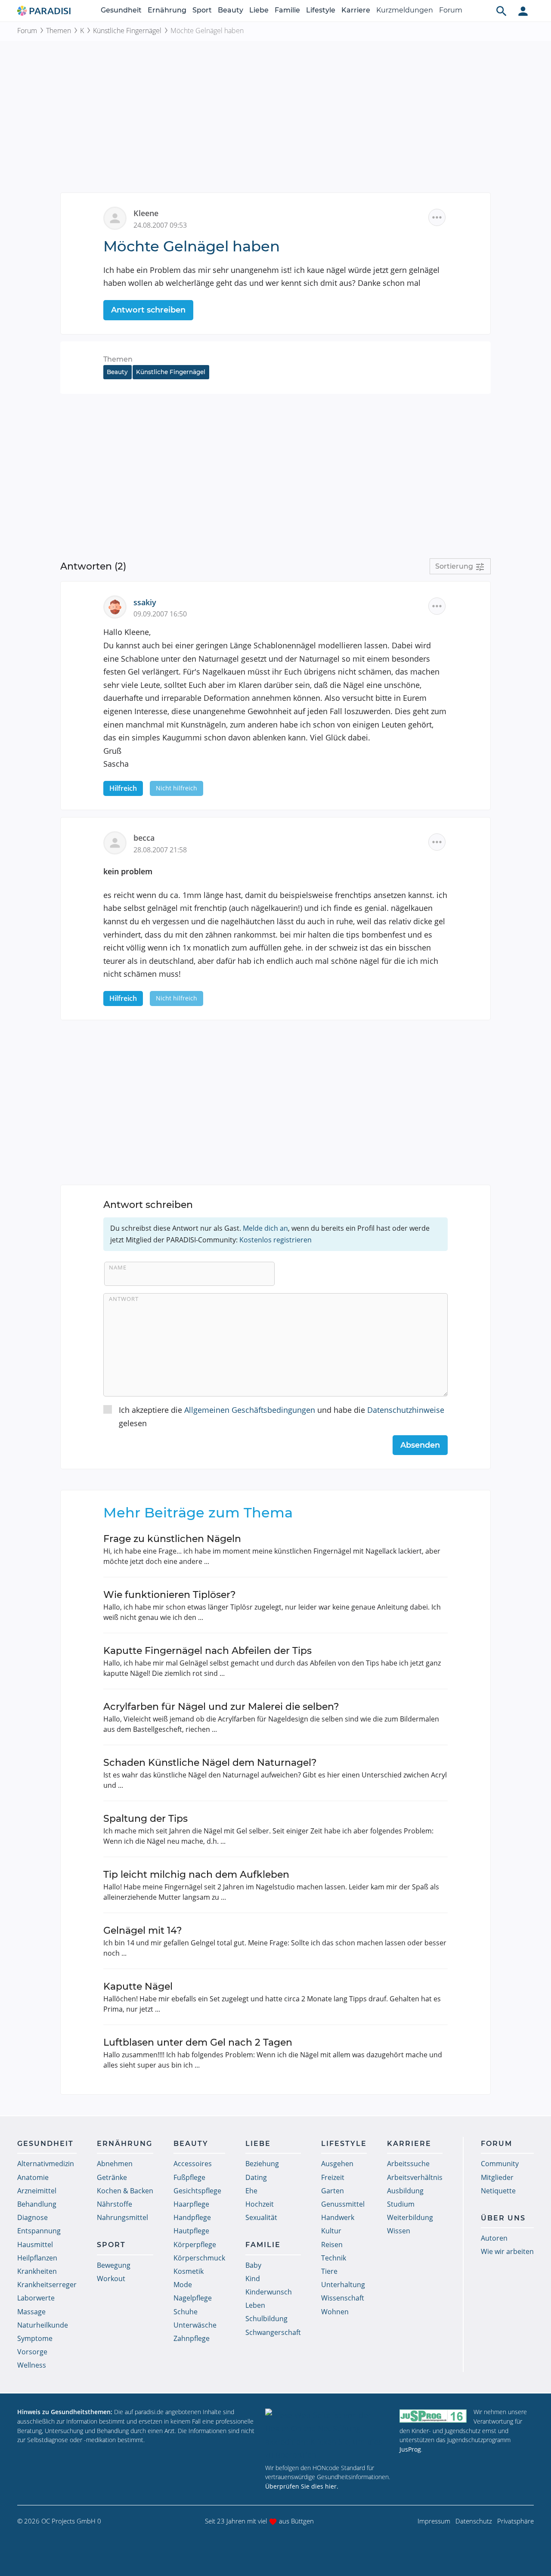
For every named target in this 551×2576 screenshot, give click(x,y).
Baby (253, 2265)
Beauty (231, 10)
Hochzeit (260, 2204)
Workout (111, 2279)
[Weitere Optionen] (437, 217)
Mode (183, 2285)
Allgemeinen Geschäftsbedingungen (250, 1410)
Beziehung (262, 2164)
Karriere (356, 10)
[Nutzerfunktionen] (523, 11)
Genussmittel (343, 2204)
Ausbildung (405, 2191)
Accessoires (193, 2164)
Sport (202, 10)
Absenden (420, 1445)
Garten (333, 2191)
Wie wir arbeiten (507, 2251)
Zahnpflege (192, 2338)
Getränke (112, 2177)
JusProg (410, 2449)
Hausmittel (35, 2245)
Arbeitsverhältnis (415, 2177)
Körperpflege (195, 2245)
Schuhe (186, 2312)
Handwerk (338, 2217)
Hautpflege (191, 2231)
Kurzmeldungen (405, 10)
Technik (334, 2258)
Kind (253, 2279)
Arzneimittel (37, 2191)
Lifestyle (321, 10)
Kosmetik (189, 2271)
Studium (401, 2204)
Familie (287, 10)
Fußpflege (189, 2177)
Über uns (503, 2218)
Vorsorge (32, 2352)
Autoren (494, 2238)
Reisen (332, 2245)
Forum (451, 10)
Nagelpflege (193, 2298)
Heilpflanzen (37, 2258)
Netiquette (498, 2191)
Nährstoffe (115, 2204)
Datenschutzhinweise (406, 1410)
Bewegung (114, 2265)
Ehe (251, 2191)
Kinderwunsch (269, 2292)
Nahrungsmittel (122, 2217)
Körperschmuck (199, 2258)
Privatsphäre (515, 2521)
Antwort (124, 1299)
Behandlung (37, 2204)
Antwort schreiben (148, 310)
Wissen (399, 2231)
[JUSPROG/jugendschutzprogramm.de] (433, 2416)
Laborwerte (36, 2298)
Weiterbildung (410, 2217)
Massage (31, 2312)
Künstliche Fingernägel (127, 31)
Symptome (35, 2338)
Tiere (329, 2271)
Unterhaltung (343, 2285)
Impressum (434, 2521)
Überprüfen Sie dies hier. (302, 2486)
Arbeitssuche (408, 2164)
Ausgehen (337, 2164)
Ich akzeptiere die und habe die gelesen (282, 1416)
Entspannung (39, 2231)
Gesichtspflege (197, 2191)
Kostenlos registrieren (275, 1240)
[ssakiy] (118, 606)
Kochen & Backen (125, 2191)
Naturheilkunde (43, 2325)
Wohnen (335, 2312)
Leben (255, 2305)
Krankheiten (37, 2271)
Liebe (259, 10)
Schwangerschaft (273, 2332)
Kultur (331, 2231)
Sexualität (261, 2217)
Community (500, 2164)
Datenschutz (474, 2521)
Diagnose (33, 2217)
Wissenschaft (343, 2298)
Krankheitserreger (47, 2285)
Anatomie (33, 2177)
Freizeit (333, 2177)
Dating (256, 2177)
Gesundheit (121, 10)
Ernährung (167, 10)
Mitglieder (497, 2177)
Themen (59, 31)
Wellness (32, 2365)
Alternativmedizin (46, 2164)
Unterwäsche (195, 2325)
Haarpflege (191, 2204)
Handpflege (192, 2217)
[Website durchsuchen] (501, 11)
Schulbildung (266, 2319)
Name (118, 1267)
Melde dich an (265, 1228)
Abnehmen (115, 2164)
